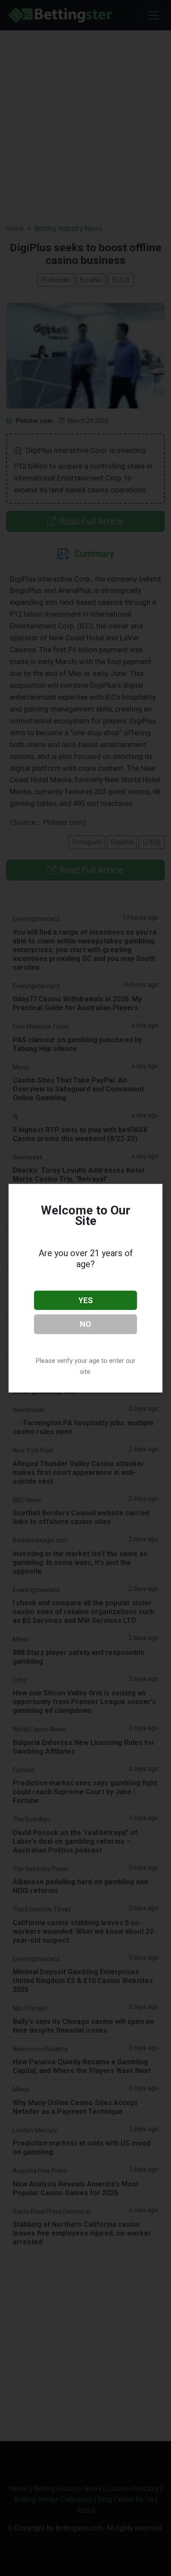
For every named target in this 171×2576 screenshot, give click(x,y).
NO (85, 1324)
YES (86, 1300)
